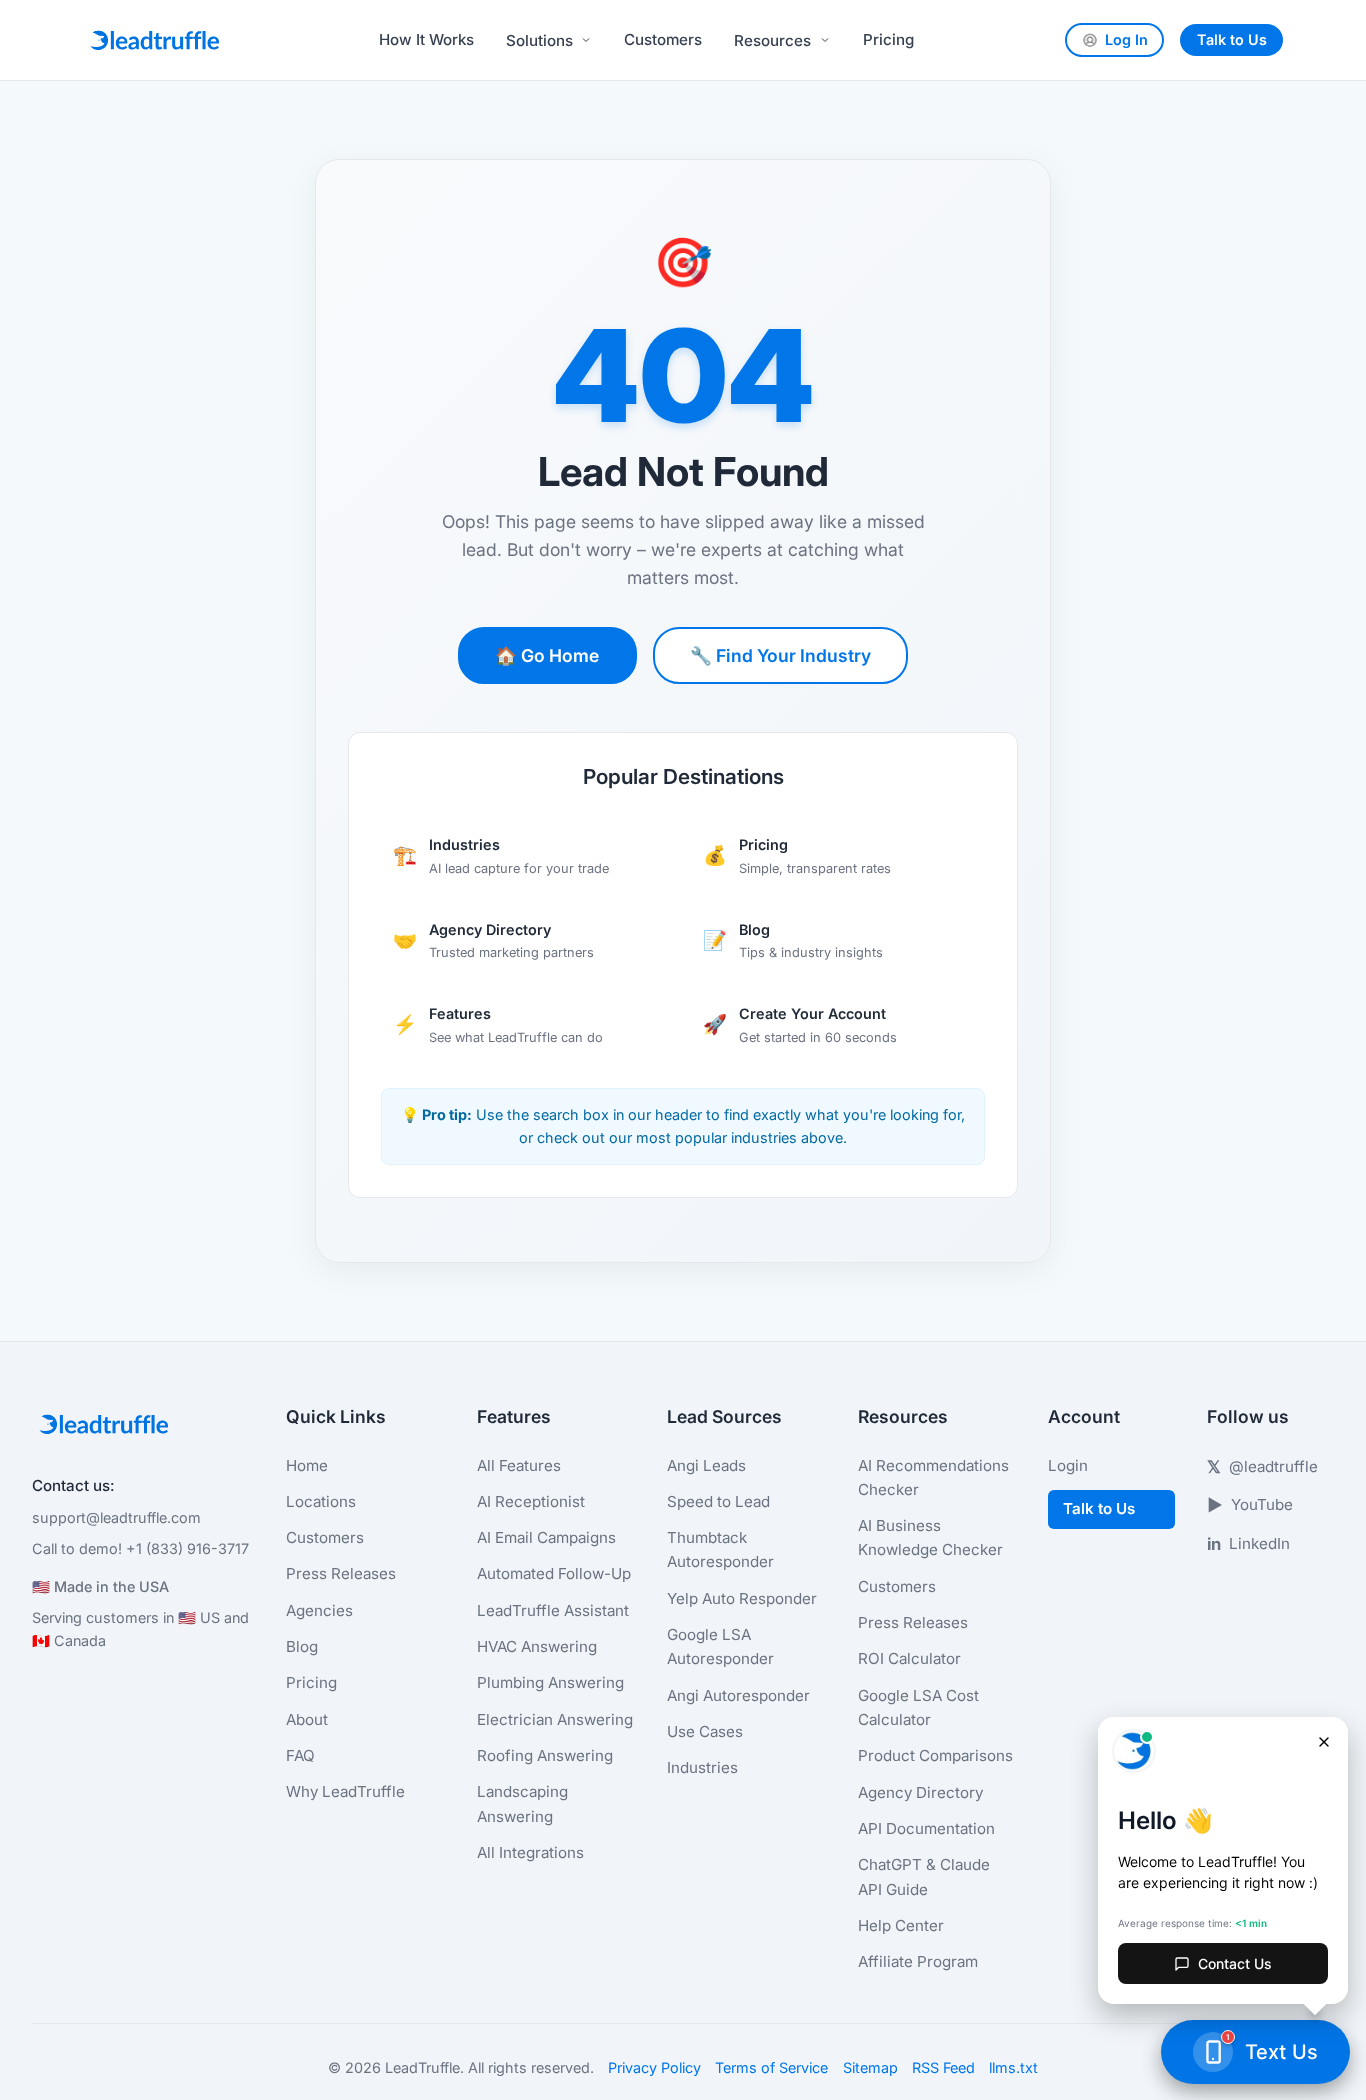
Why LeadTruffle (345, 1791)
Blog (302, 1646)
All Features (519, 1465)
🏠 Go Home (547, 655)
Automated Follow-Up (554, 1573)
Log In (1126, 39)
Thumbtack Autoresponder (720, 1549)
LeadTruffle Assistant (553, 1610)
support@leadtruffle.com (116, 1517)
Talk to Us (1232, 39)
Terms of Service (771, 2067)
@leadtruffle (1262, 1467)
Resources (772, 40)
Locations (321, 1501)
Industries (702, 1767)
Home (307, 1465)
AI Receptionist (531, 1501)
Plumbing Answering (550, 1682)
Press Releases (341, 1573)
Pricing (888, 39)
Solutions (539, 40)
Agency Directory (920, 1792)
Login (1068, 1465)
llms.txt (1013, 2067)
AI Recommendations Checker (933, 1477)
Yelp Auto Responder (742, 1598)
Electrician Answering (555, 1719)
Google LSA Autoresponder (720, 1646)
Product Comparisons (935, 1755)
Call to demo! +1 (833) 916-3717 (140, 1548)
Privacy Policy (654, 2067)
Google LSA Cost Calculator (918, 1707)
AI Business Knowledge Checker (930, 1537)
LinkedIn (1248, 1544)
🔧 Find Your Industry (780, 655)
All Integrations (530, 1852)
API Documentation (926, 1828)
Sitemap (870, 2067)
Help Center (901, 1925)
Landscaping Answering (522, 1803)
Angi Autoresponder (738, 1695)
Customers (663, 39)
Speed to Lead (718, 1501)
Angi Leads (706, 1465)
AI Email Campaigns (546, 1537)
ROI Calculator (909, 1658)
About (307, 1719)
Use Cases (705, 1731)
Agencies (319, 1610)
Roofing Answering (545, 1755)
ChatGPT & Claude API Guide (924, 1876)
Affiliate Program (918, 1961)
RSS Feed (943, 2067)
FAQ (300, 1755)
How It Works (426, 39)
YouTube (1250, 1505)
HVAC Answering (537, 1646)
